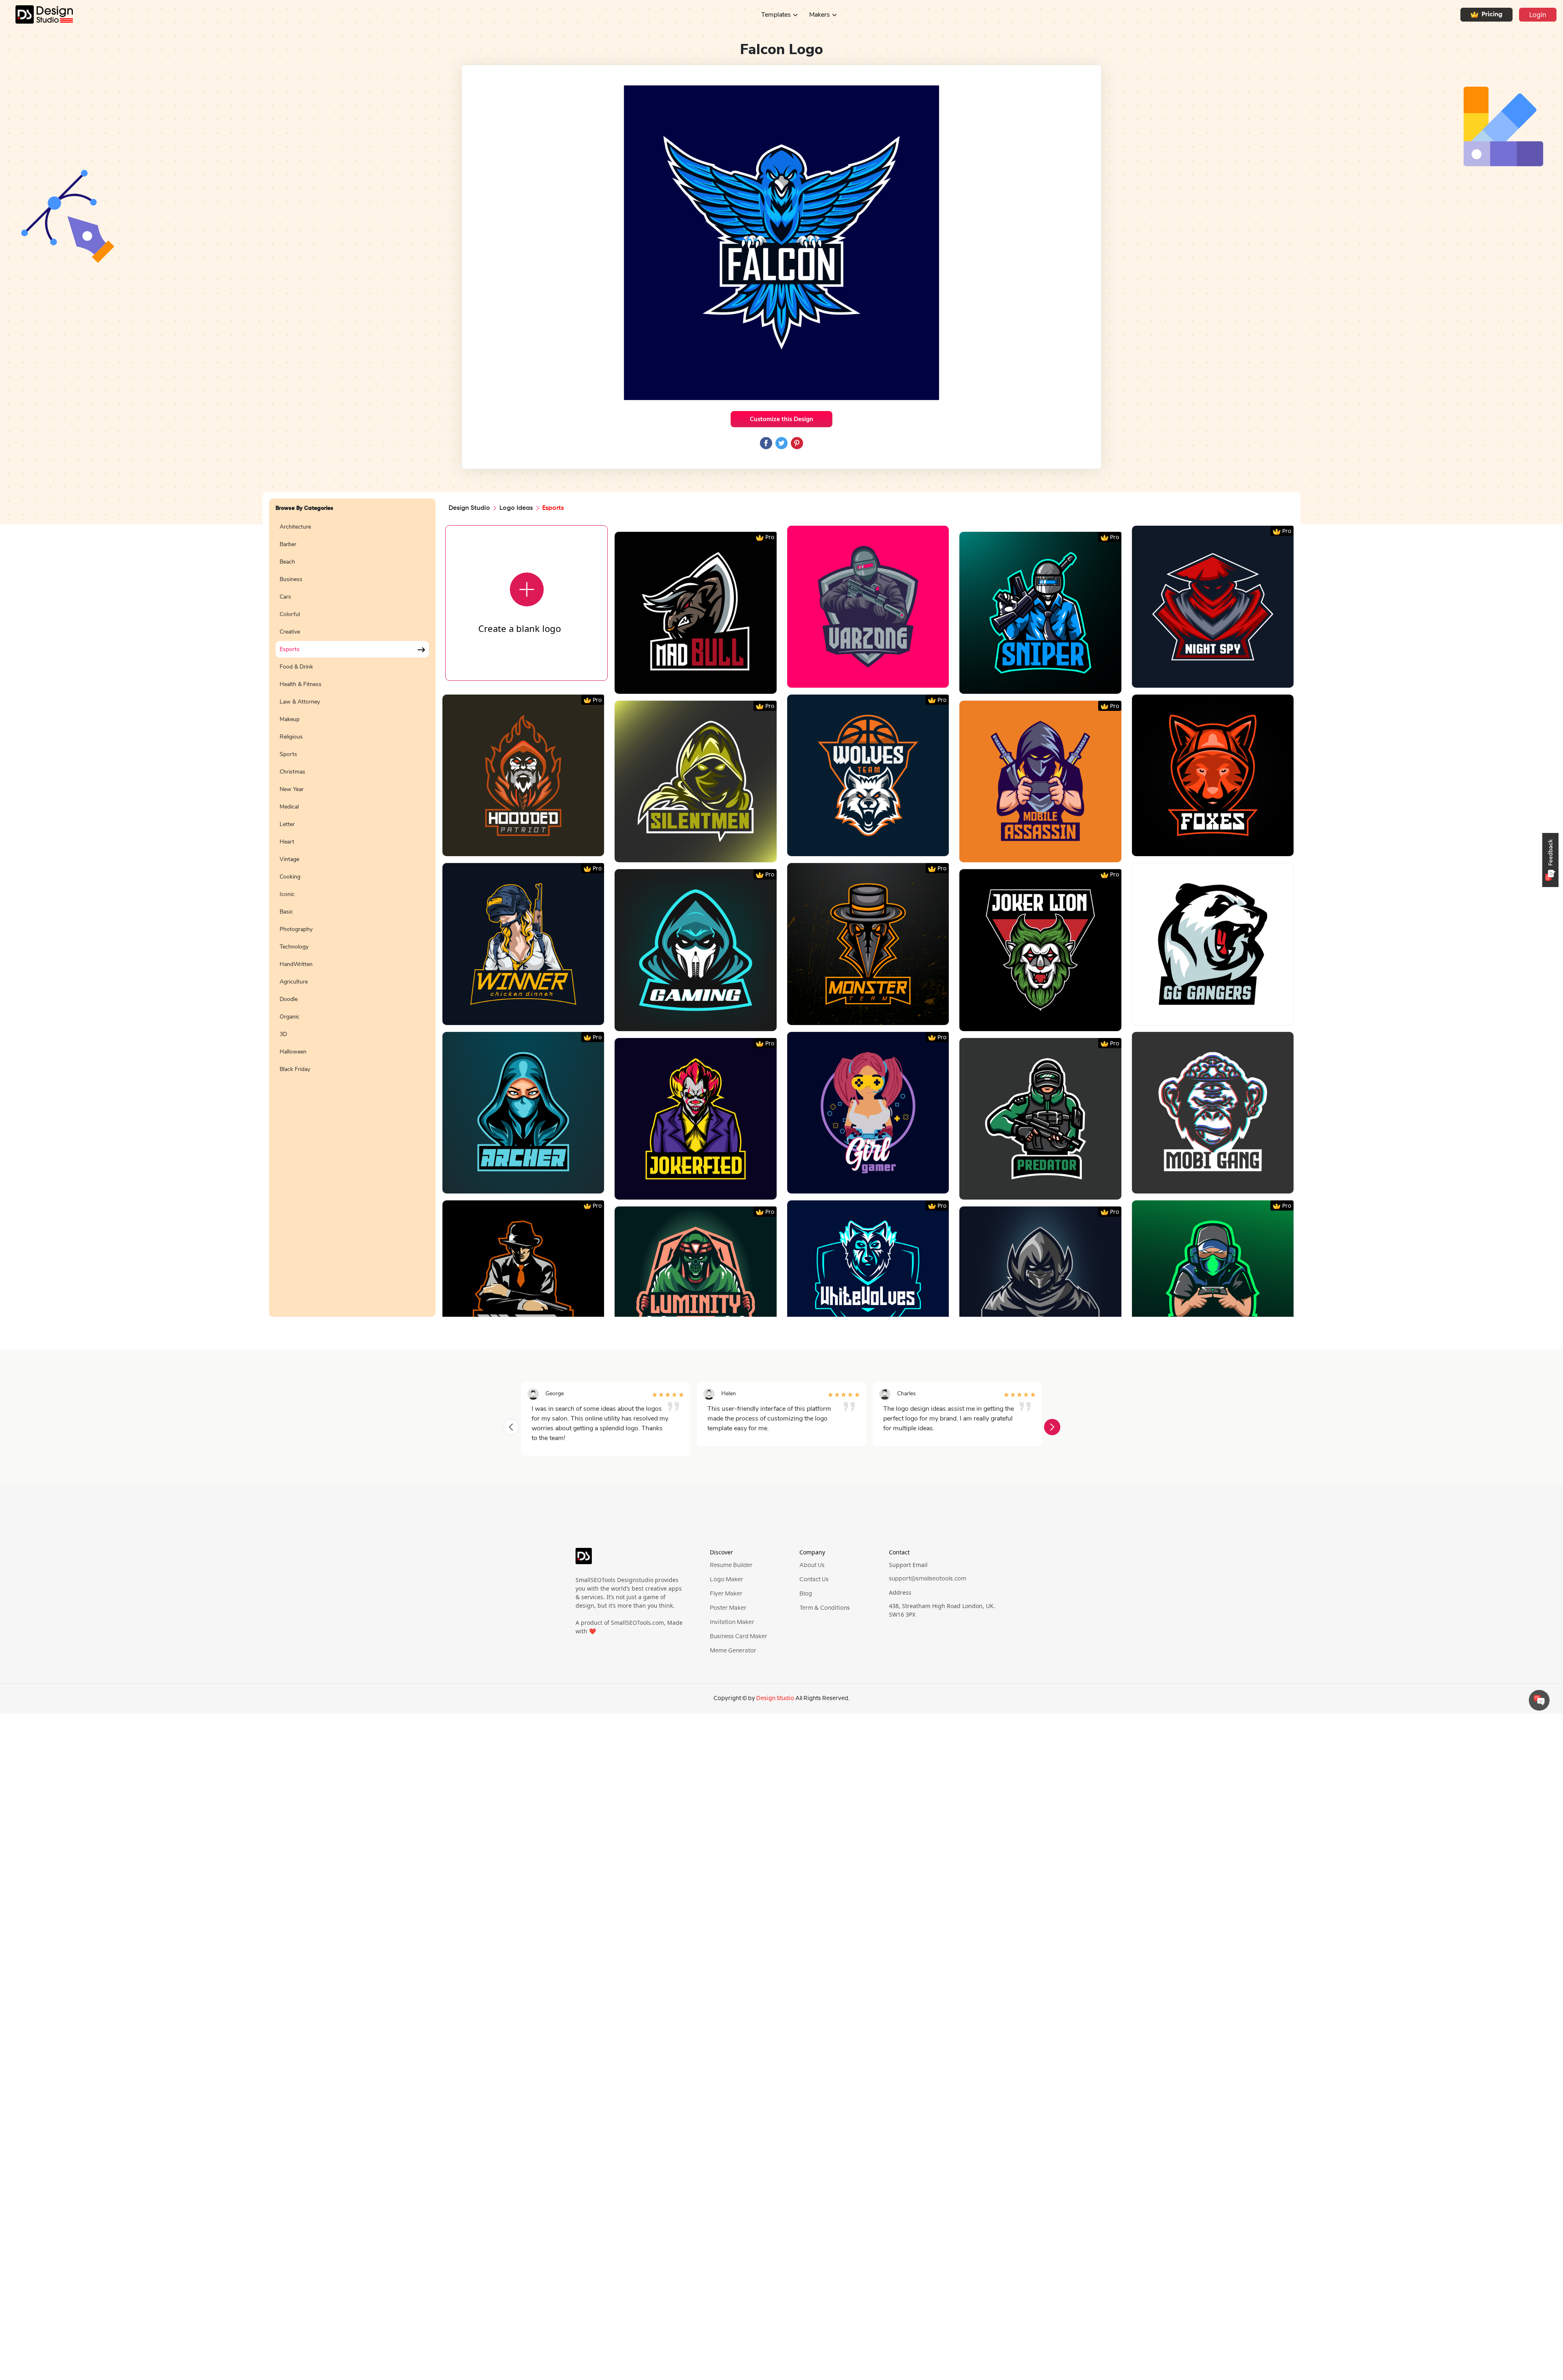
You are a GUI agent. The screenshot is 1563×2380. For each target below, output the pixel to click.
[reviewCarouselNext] (1052, 1427)
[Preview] (687, 685)
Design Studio (469, 508)
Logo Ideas (516, 508)
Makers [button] (820, 15)
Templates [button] (776, 15)
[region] (352, 913)
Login (1538, 15)
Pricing (1492, 15)
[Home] (36, 14)
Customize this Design (781, 419)
